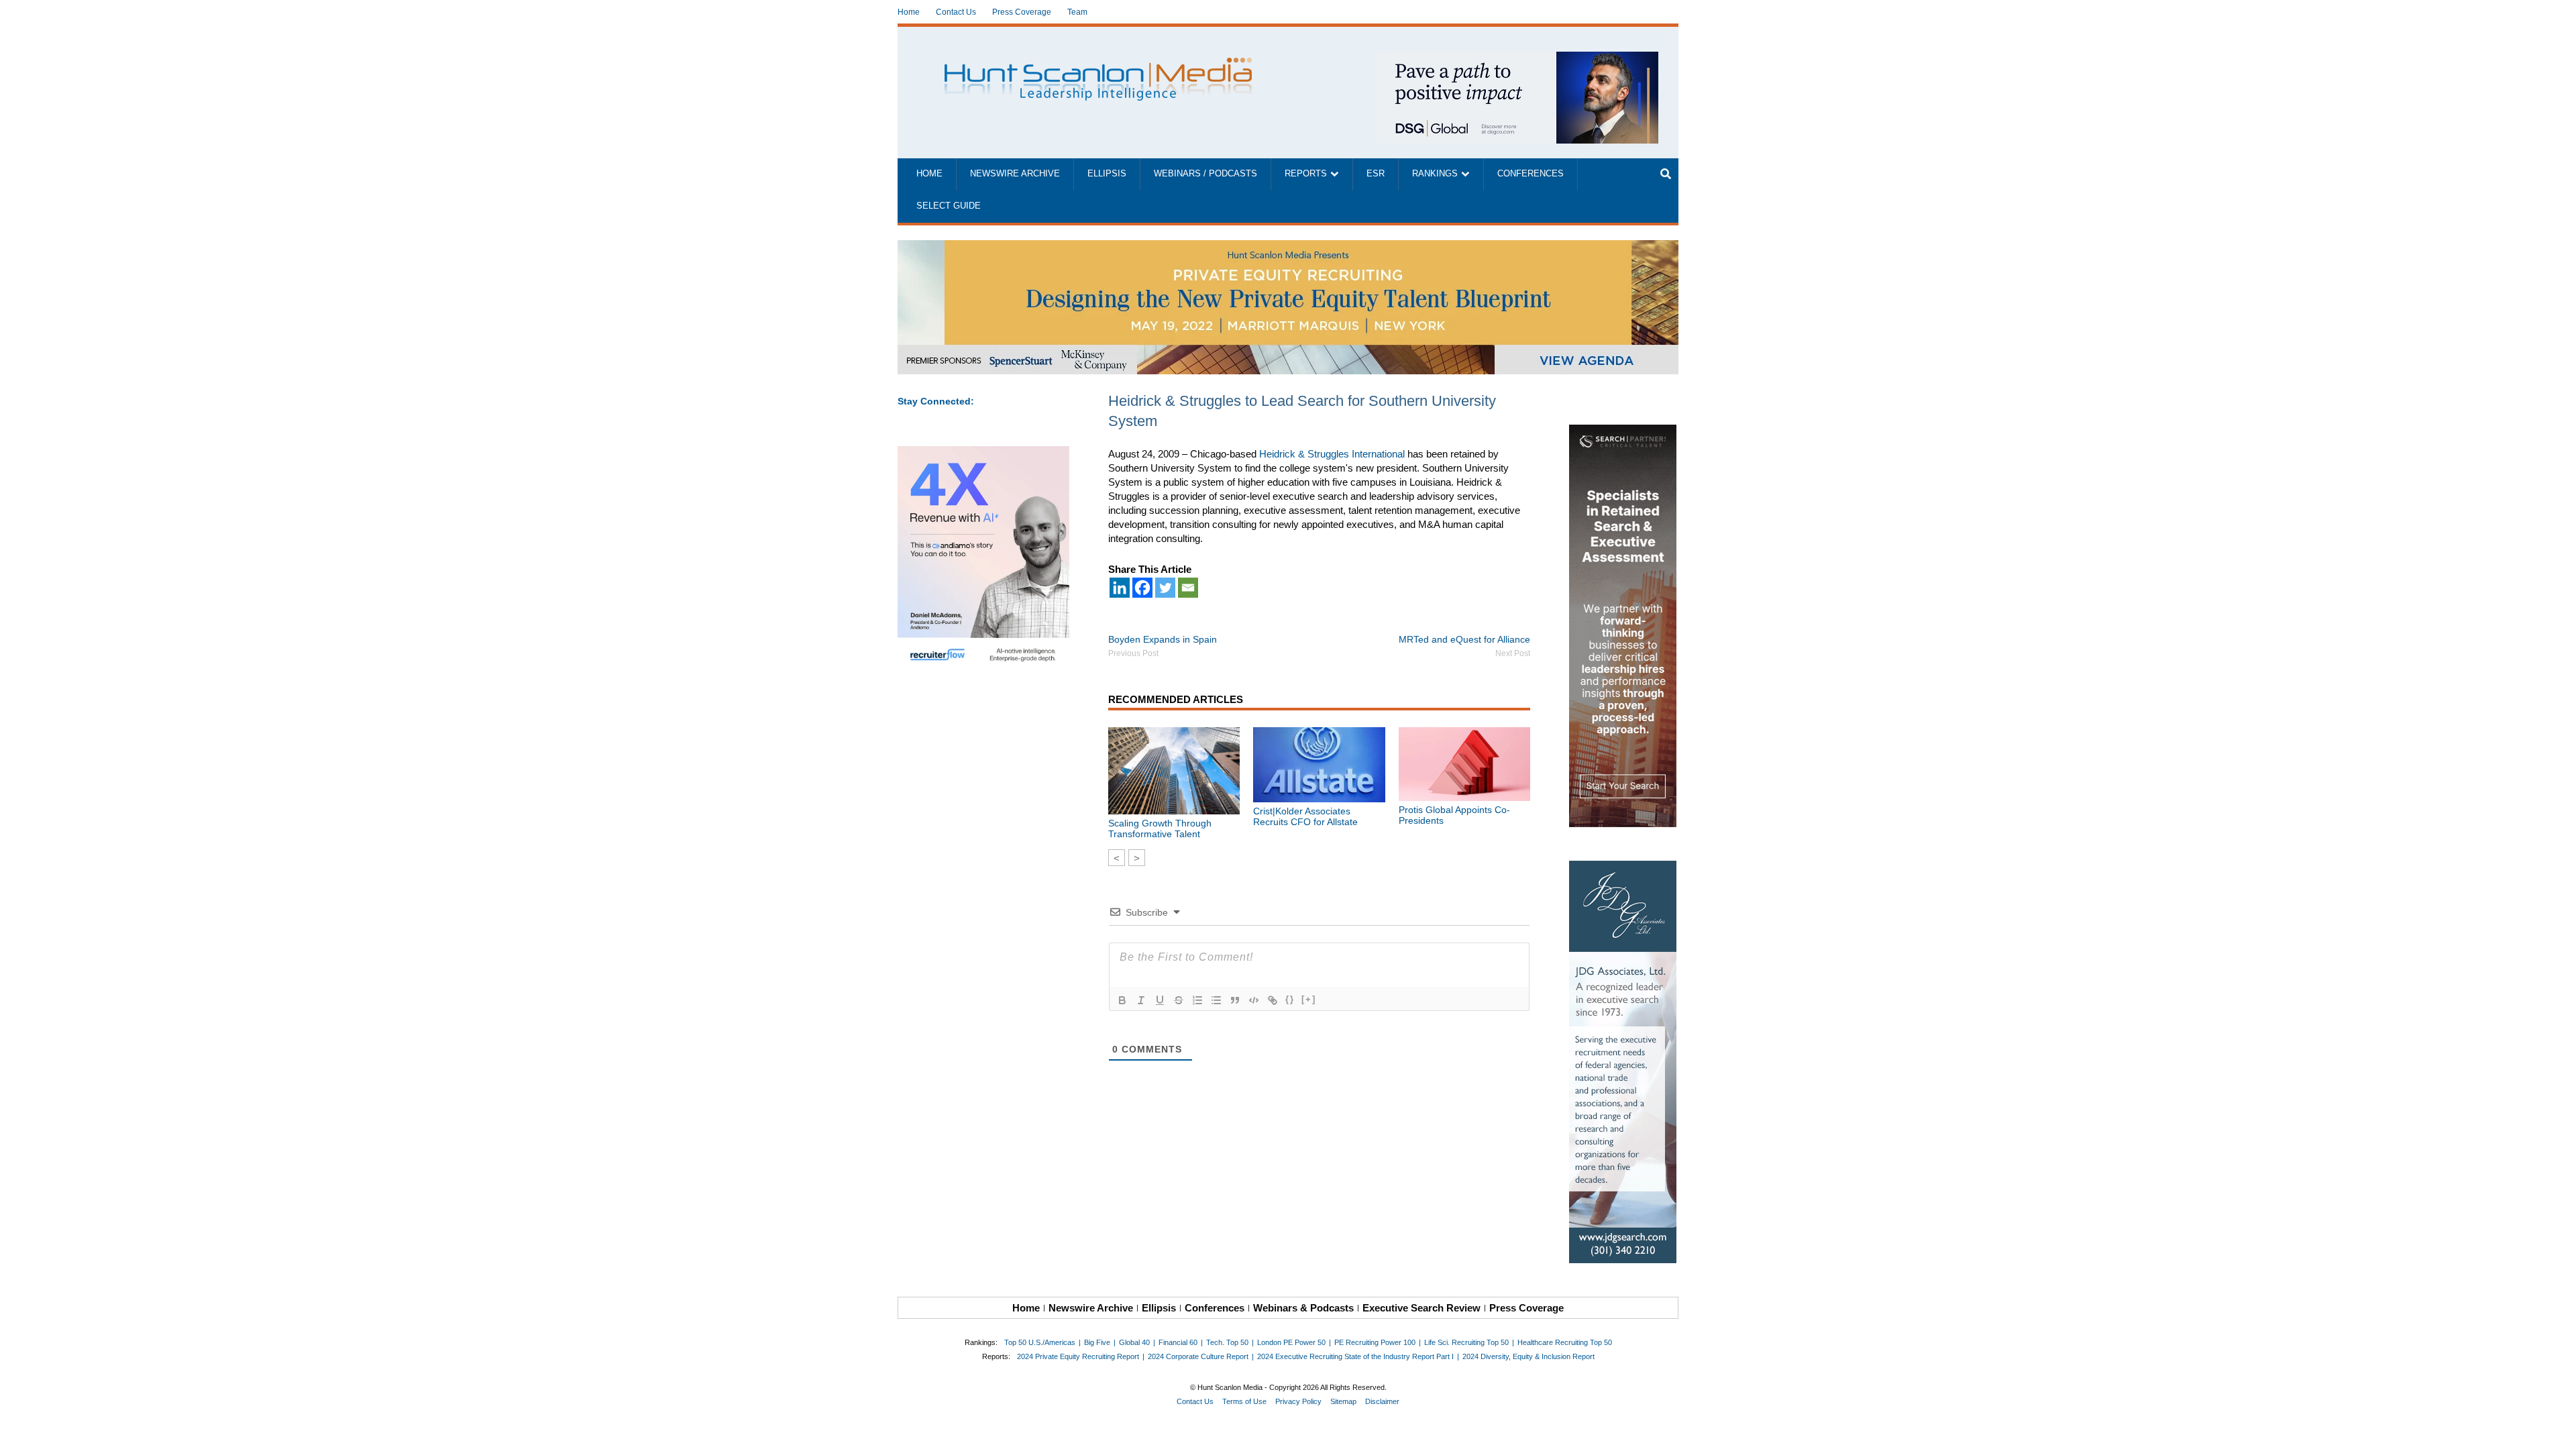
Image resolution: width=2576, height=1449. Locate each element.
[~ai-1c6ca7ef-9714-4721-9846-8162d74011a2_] (1517, 59)
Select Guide (949, 206)
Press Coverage (1022, 12)
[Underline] (1160, 1000)
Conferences (1531, 174)
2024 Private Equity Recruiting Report (1078, 1356)
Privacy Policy (1298, 1401)
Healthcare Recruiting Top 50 (1565, 1342)
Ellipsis (1107, 174)
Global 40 (1134, 1342)
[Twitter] (1165, 588)
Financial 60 (1178, 1342)
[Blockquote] (1235, 1000)
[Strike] (1179, 1000)
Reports (1306, 174)
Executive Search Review (1421, 1308)
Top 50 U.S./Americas (1040, 1342)
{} (1290, 999)
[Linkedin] (1120, 588)
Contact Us (956, 12)
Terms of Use (1244, 1401)
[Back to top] (2557, 1430)
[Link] (1273, 1000)
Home (909, 12)
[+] (1309, 999)
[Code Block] (1254, 1000)
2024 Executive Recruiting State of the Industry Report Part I (1355, 1356)
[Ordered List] (1197, 1000)
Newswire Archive (1015, 174)
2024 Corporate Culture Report (1198, 1356)
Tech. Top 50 (1227, 1342)
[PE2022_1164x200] (1288, 247)
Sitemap (1343, 1401)
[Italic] (1141, 1000)
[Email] (1188, 588)
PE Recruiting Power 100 (1375, 1342)
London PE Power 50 (1291, 1342)
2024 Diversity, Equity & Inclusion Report (1528, 1356)
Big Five (1097, 1342)
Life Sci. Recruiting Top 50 (1466, 1342)
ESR (1376, 174)
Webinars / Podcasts (1205, 174)
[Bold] (1122, 1000)
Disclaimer (1382, 1401)
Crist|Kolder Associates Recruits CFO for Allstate (1305, 816)
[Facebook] (1142, 588)
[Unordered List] (1216, 1000)
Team (1077, 12)
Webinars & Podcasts (1303, 1308)
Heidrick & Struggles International (1332, 454)
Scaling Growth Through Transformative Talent (1160, 828)
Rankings (1435, 174)
